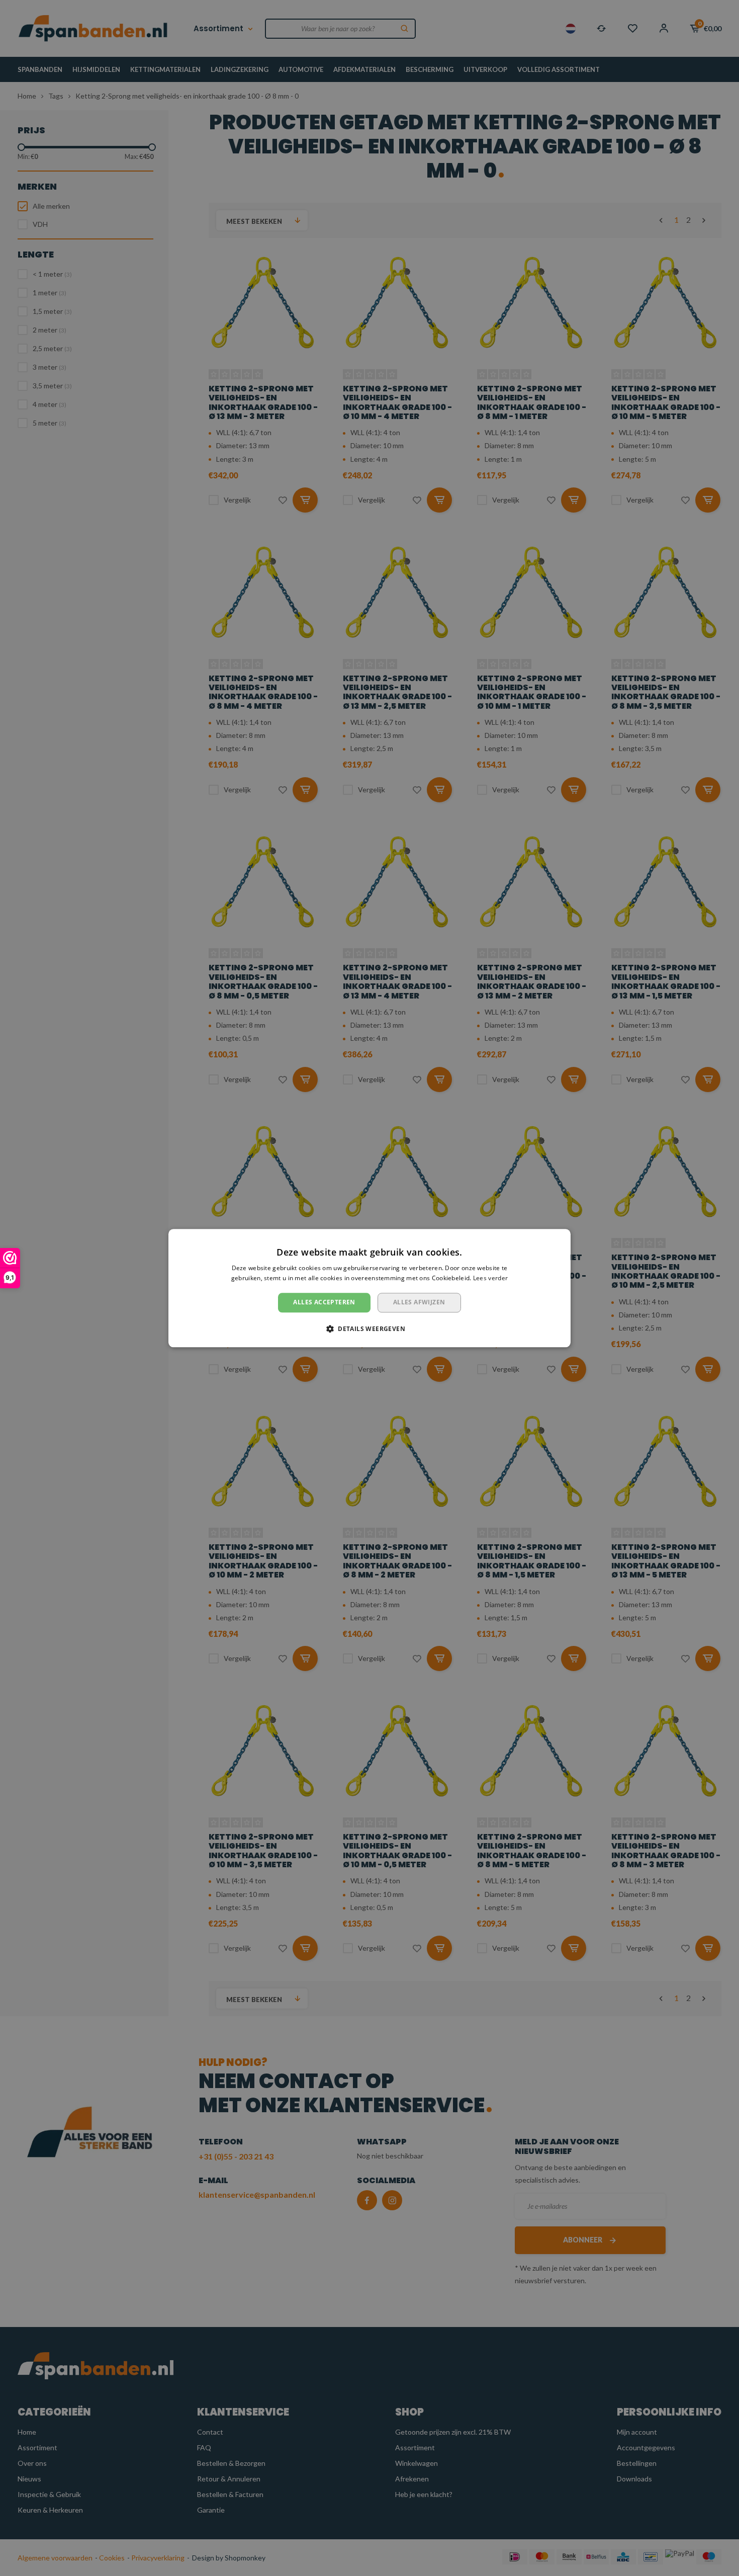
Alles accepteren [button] (324, 1303)
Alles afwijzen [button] (419, 1303)
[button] (369, 1328)
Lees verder (490, 1278)
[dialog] (369, 1288)
